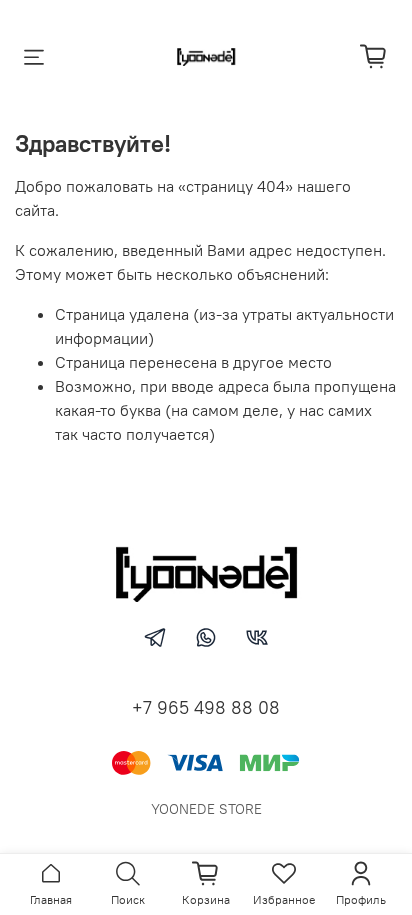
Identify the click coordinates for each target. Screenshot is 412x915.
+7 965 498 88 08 (206, 707)
